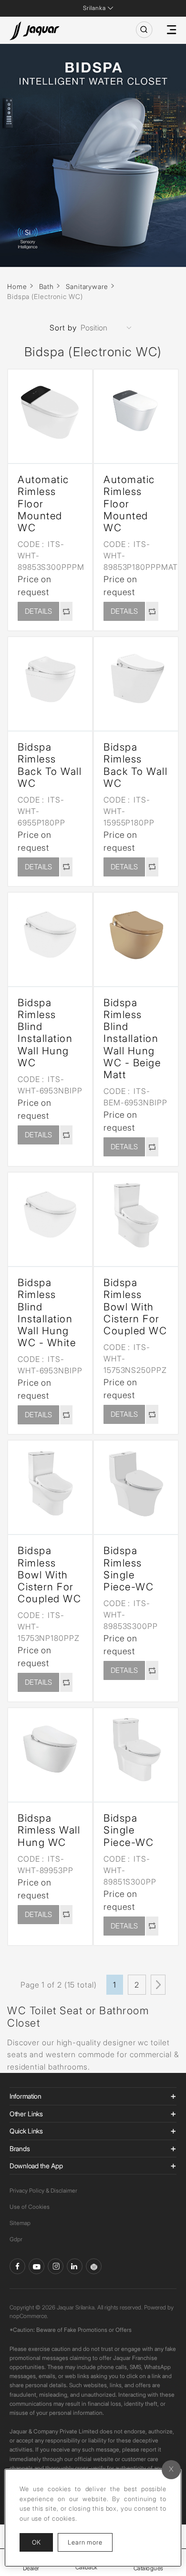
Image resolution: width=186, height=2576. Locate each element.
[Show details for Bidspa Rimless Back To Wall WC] (50, 679)
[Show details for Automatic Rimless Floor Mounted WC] (50, 412)
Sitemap (20, 2223)
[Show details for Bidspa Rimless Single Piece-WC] (136, 1483)
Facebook (17, 2266)
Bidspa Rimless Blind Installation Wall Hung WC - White (47, 1313)
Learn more (90, 2542)
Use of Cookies (30, 2207)
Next (158, 1985)
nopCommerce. (29, 2316)
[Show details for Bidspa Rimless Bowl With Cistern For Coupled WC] (136, 1215)
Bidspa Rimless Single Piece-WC (129, 1569)
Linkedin (75, 2266)
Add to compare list (66, 611)
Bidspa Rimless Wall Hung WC (49, 1830)
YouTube (36, 2266)
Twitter (56, 2266)
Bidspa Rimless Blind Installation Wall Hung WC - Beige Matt (132, 1039)
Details (38, 611)
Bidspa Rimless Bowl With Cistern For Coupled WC (135, 1307)
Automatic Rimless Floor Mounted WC (43, 504)
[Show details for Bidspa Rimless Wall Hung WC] (50, 1750)
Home (17, 286)
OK (36, 2542)
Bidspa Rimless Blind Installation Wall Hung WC (45, 1033)
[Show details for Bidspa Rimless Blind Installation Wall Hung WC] (50, 935)
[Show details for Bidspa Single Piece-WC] (136, 1750)
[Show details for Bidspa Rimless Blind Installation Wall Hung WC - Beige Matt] (136, 935)
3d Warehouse (94, 2266)
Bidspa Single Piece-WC (129, 1830)
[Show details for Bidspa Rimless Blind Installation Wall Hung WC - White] (50, 1215)
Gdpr (16, 2239)
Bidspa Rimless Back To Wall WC (50, 765)
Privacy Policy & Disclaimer (43, 2190)
